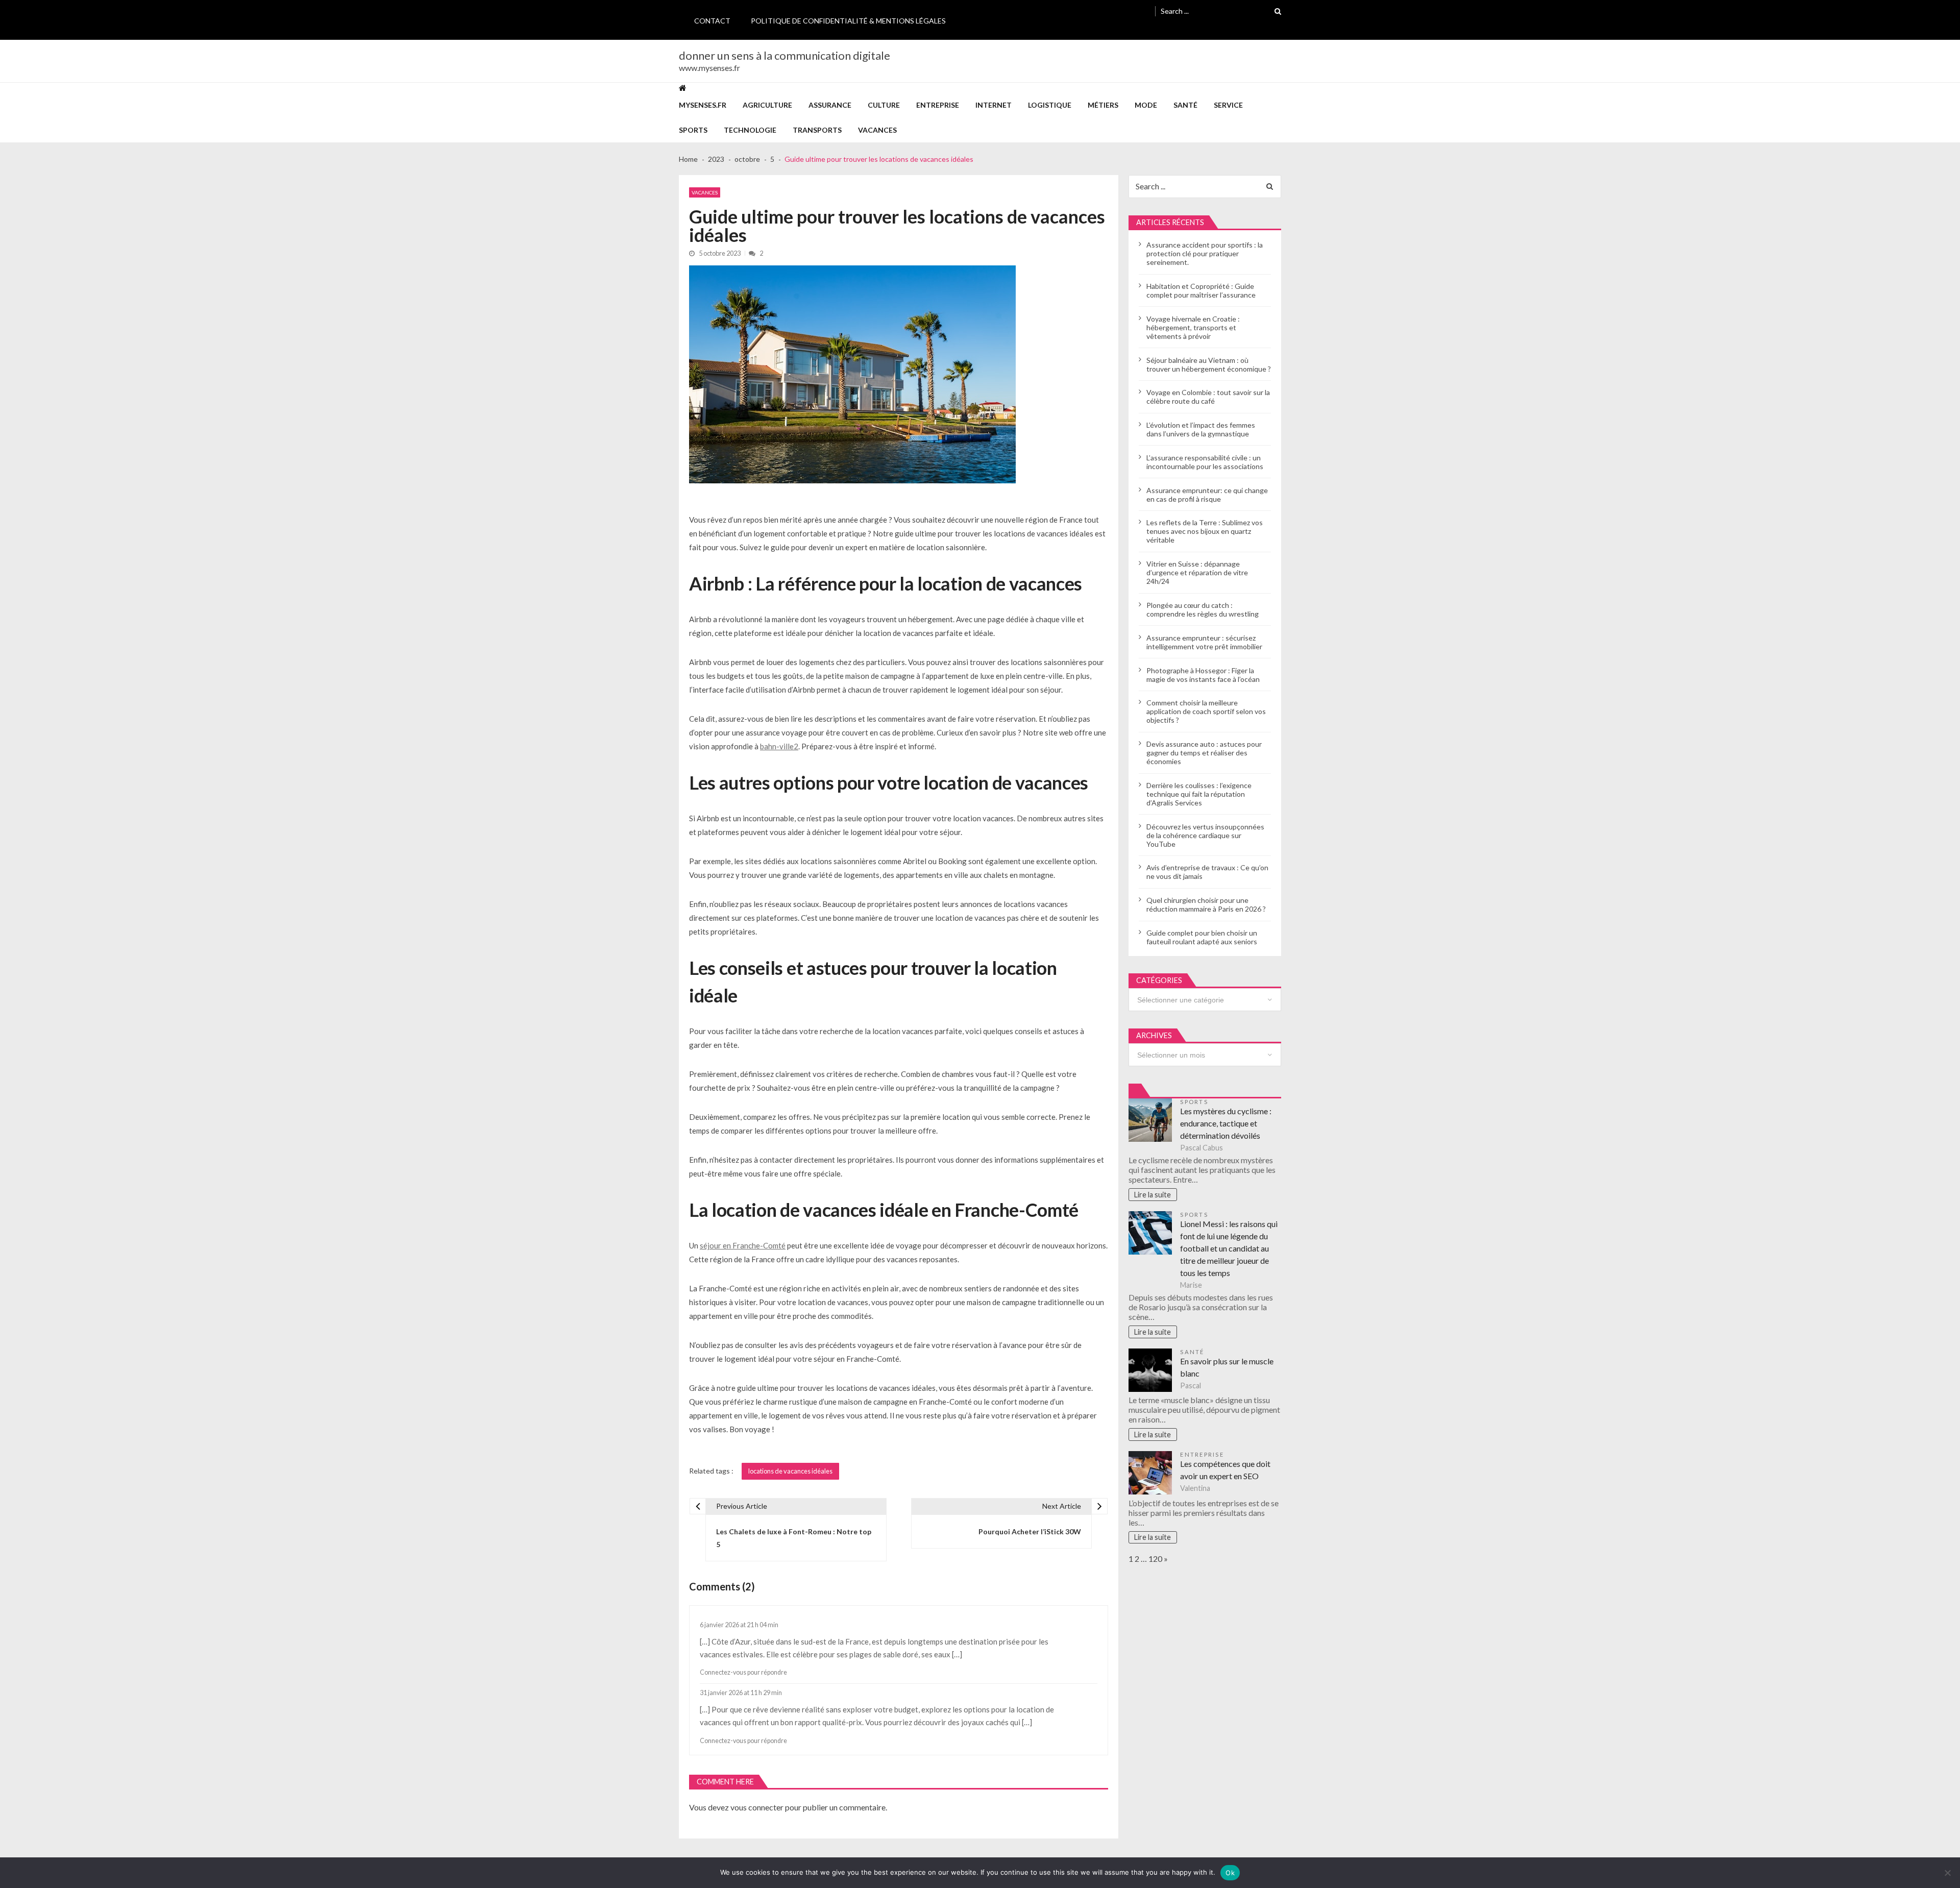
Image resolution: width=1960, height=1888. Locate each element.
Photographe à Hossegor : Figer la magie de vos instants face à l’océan (1203, 675)
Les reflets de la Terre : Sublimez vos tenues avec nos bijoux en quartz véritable (1205, 531)
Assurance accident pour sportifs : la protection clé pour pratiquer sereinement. (1205, 253)
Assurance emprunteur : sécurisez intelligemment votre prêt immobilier (1204, 642)
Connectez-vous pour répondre (743, 1672)
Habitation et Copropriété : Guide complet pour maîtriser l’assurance (1201, 290)
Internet (994, 105)
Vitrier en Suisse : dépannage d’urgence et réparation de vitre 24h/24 (1197, 572)
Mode (1146, 105)
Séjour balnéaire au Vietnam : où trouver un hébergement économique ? (1209, 364)
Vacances (877, 130)
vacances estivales (731, 1654)
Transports (817, 130)
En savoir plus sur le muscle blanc (1227, 1367)
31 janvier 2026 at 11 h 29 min (741, 1693)
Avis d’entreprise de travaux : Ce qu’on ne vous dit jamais (1207, 872)
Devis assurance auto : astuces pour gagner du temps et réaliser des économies (1204, 753)
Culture (884, 105)
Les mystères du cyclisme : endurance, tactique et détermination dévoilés (1226, 1123)
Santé (1185, 105)
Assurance (830, 105)
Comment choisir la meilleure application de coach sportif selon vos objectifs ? (1206, 711)
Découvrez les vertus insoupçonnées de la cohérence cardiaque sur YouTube (1205, 835)
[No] (1947, 1873)
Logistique (1050, 105)
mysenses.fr (703, 105)
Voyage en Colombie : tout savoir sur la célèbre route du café (1208, 397)
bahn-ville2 (779, 746)
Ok (1230, 1873)
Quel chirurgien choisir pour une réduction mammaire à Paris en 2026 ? (1206, 904)
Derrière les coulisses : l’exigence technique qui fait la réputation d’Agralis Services (1199, 794)
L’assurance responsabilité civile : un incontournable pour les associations (1205, 462)
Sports (693, 130)
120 (1155, 1559)
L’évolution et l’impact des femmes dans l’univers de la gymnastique (1201, 429)
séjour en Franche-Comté (743, 1245)
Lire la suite (1153, 1195)
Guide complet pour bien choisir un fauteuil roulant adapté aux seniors (1202, 937)
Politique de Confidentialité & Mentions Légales (848, 21)
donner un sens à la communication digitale (785, 56)
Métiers (1103, 105)
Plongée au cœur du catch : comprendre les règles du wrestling (1203, 609)
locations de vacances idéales (790, 1471)
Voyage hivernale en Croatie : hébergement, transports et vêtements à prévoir (1193, 327)
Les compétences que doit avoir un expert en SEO (1225, 1470)
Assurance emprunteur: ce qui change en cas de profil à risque (1207, 495)
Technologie (750, 130)
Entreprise (938, 105)
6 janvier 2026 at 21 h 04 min (739, 1625)
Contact (712, 21)
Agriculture (767, 105)
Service (1228, 105)
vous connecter (757, 1807)
